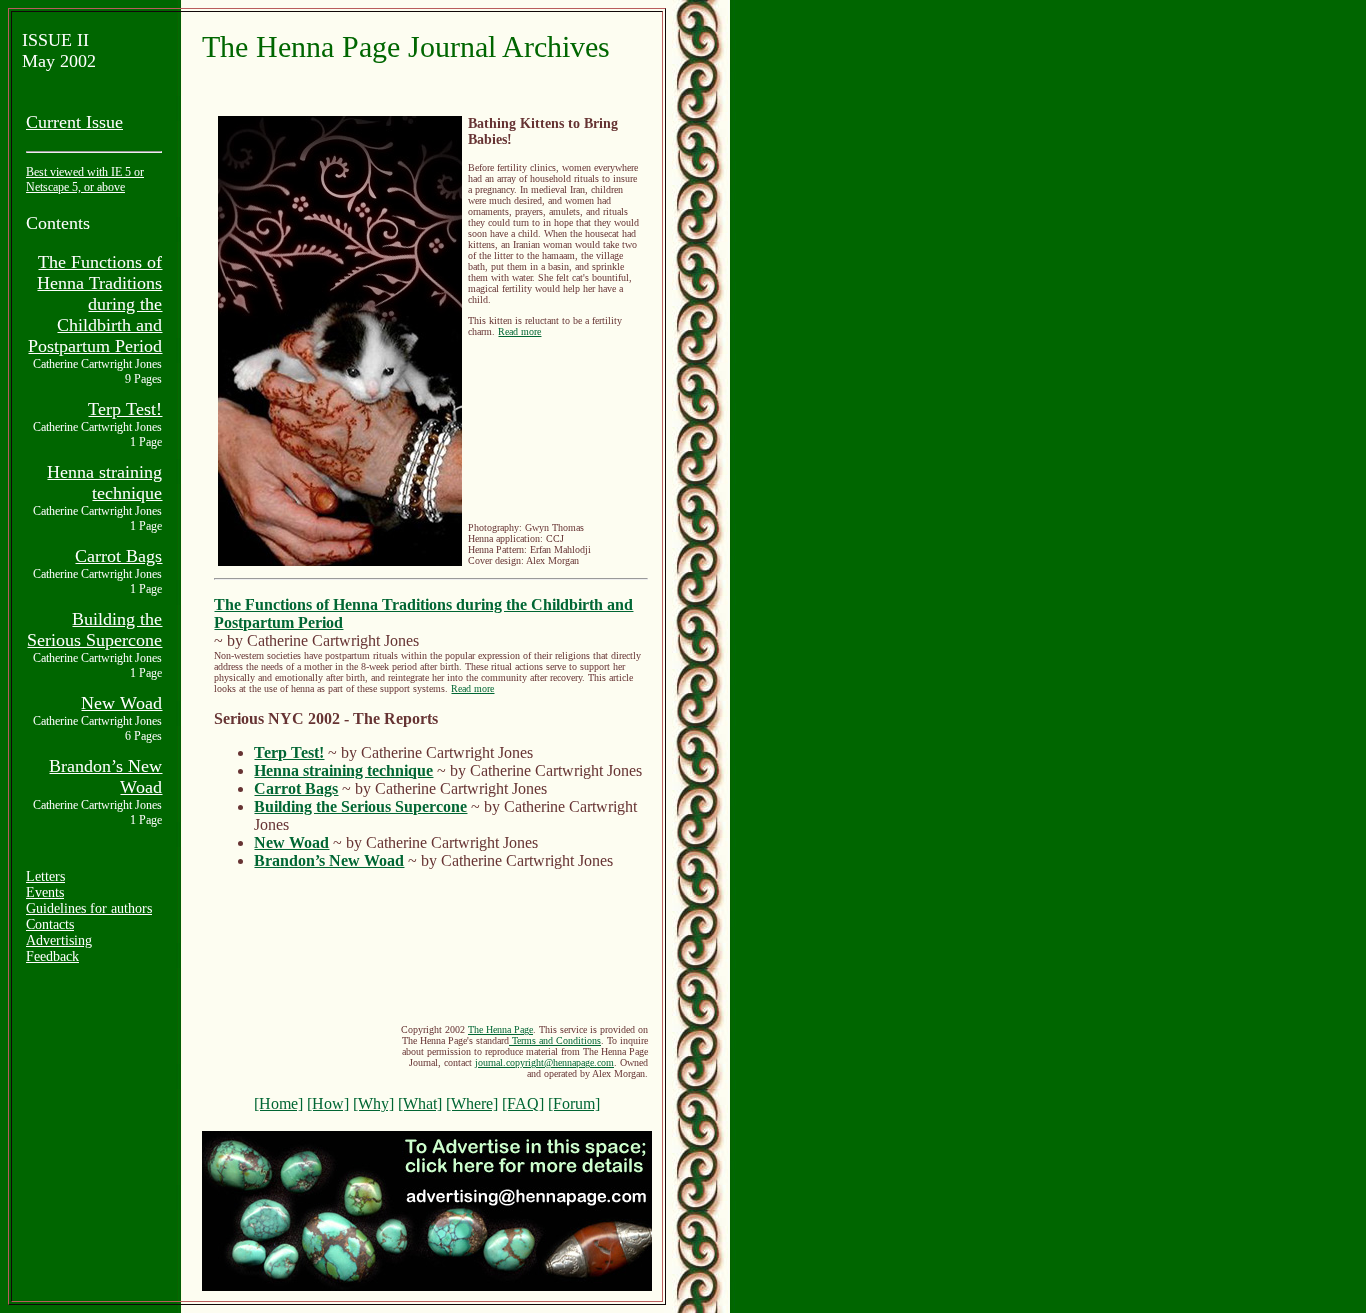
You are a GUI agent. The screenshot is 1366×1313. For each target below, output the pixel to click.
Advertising (59, 940)
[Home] (278, 1103)
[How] (328, 1103)
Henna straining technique (104, 482)
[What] (420, 1103)
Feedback (52, 956)
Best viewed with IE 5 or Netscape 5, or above (85, 179)
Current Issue (74, 122)
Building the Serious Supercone (94, 629)
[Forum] (574, 1103)
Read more (519, 331)
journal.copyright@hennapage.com (544, 1062)
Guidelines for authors (89, 908)
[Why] (373, 1103)
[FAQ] (523, 1103)
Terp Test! (125, 409)
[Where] (472, 1103)
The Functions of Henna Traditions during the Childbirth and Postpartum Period (95, 304)
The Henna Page (500, 1029)
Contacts (50, 924)
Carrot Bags (118, 556)
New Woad (121, 703)
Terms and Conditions (555, 1040)
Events (45, 892)
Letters (45, 876)
